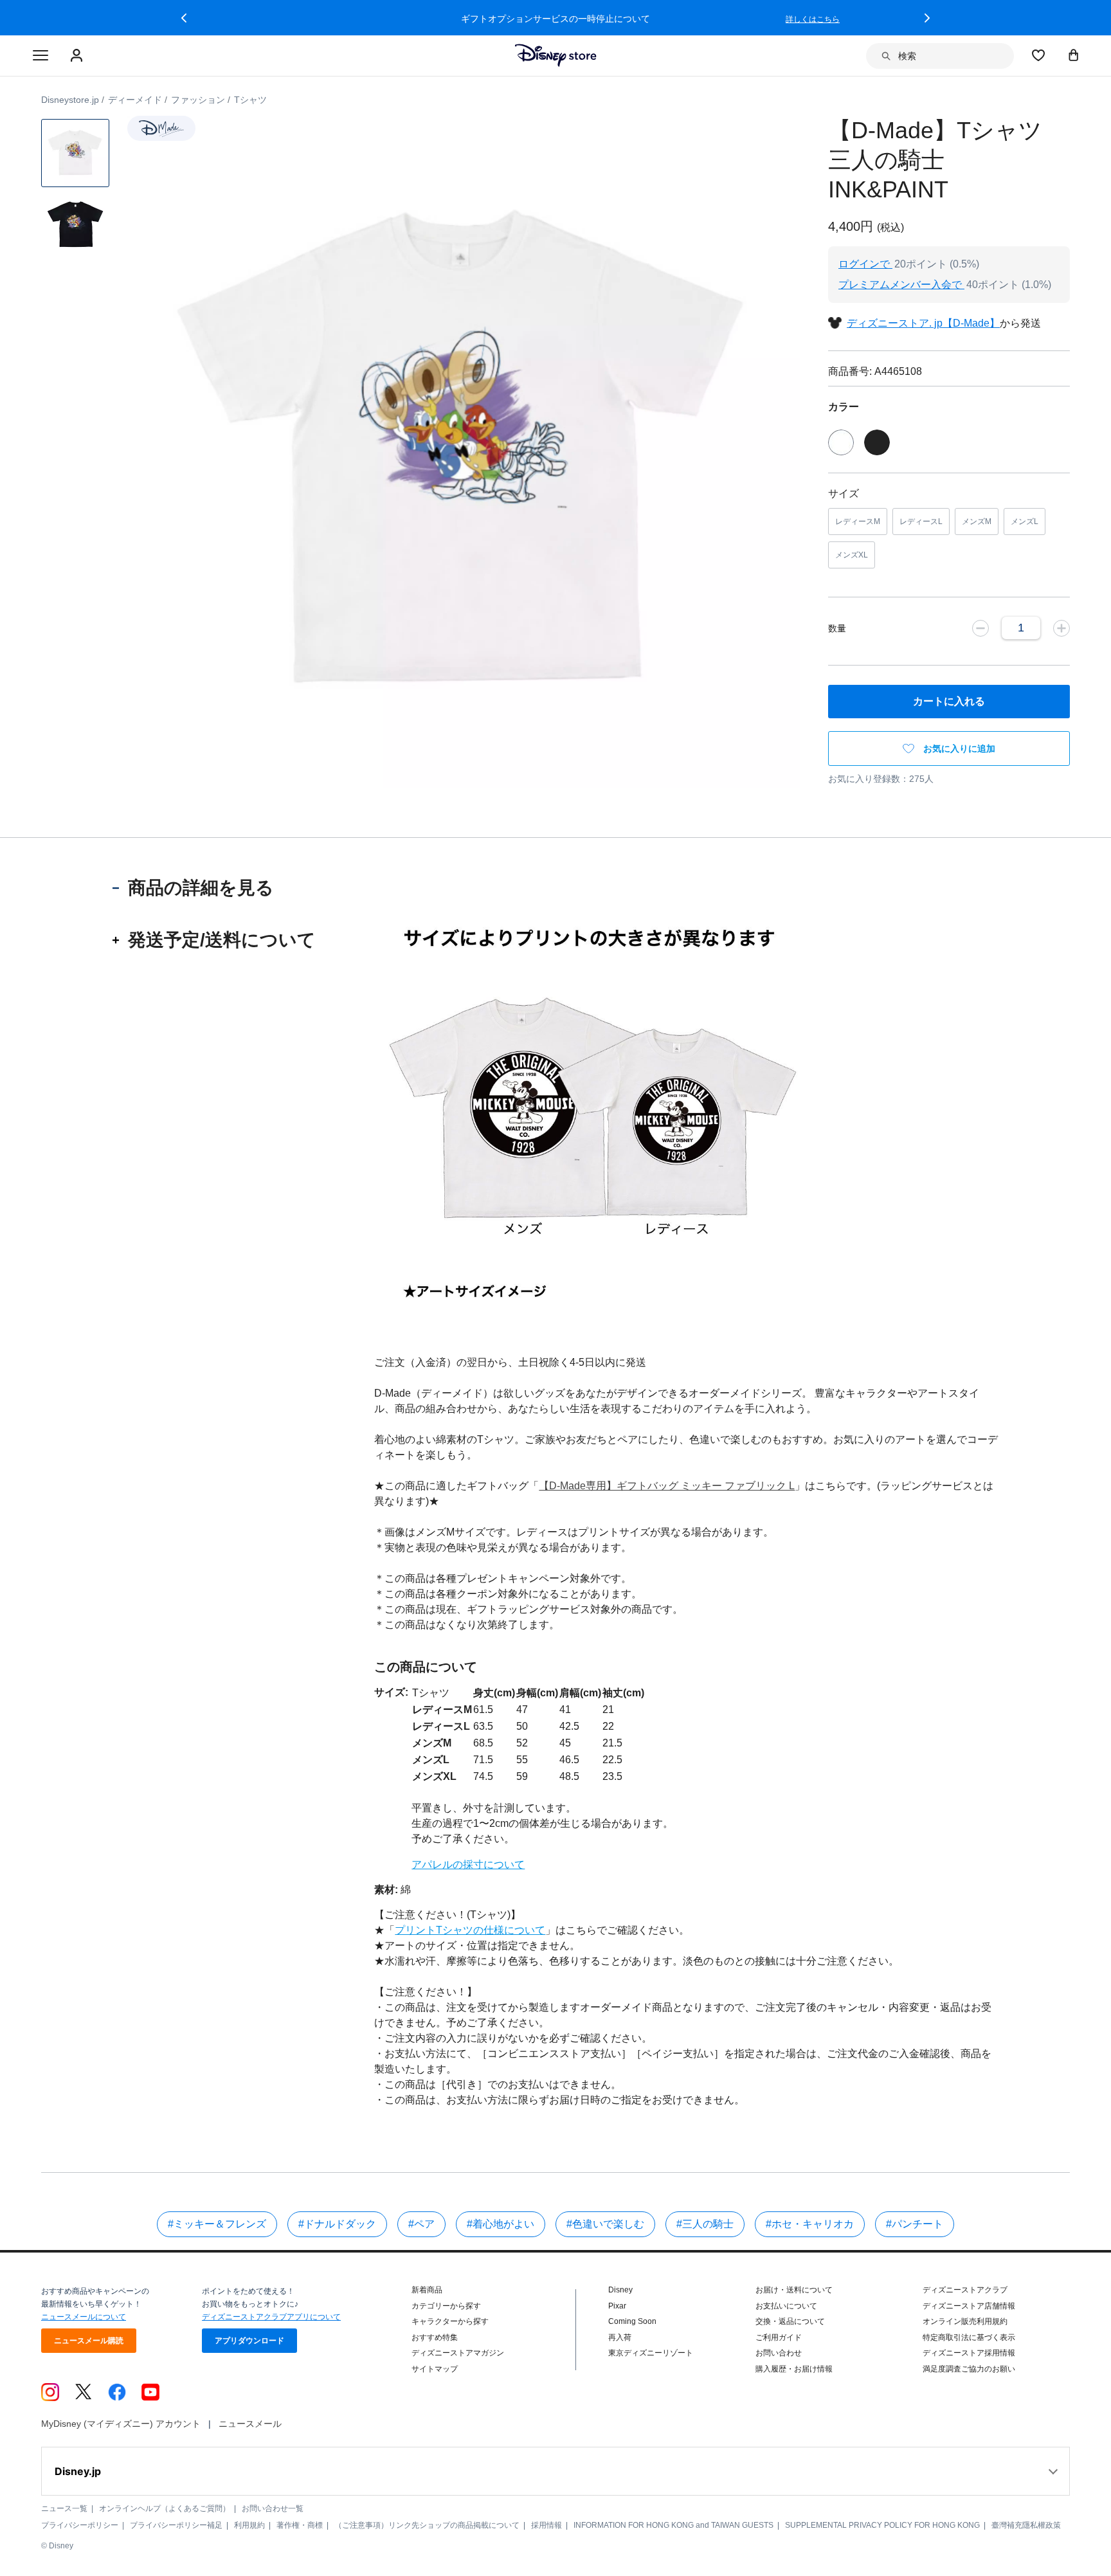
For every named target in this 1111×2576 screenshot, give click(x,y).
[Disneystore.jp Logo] (556, 55)
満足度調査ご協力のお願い (969, 2369)
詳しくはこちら (813, 19)
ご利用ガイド (779, 2337)
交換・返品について (790, 2321)
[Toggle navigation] (41, 56)
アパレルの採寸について (468, 1864)
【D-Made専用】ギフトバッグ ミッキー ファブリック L (667, 1486)
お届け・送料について (794, 2290)
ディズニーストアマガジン (458, 2353)
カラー (844, 407)
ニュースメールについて (84, 2317)
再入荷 (620, 2337)
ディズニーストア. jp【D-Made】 (923, 323)
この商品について (426, 1667)
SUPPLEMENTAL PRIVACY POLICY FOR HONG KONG (882, 2525)
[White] (841, 442)
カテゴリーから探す (446, 2306)
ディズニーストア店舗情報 (969, 2306)
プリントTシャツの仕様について (470, 1930)
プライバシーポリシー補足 (176, 2525)
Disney (620, 2290)
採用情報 (546, 2525)
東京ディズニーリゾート (651, 2353)
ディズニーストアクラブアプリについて (271, 2317)
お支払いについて (786, 2306)
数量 (837, 628)
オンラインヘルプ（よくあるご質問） (165, 2508)
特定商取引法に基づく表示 (969, 2337)
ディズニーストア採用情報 (969, 2353)
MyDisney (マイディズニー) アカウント (121, 2424)
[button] (184, 18)
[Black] (877, 442)
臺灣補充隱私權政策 (1026, 2525)
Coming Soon (632, 2321)
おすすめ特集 (435, 2337)
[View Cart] (1074, 55)
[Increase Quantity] (1061, 628)
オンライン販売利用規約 (965, 2321)
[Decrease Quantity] (980, 628)
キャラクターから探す (450, 2321)
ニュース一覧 (64, 2508)
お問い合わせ (779, 2353)
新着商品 (427, 2290)
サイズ (844, 494)
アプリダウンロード (249, 2341)
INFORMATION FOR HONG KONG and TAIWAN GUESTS (673, 2525)
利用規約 (249, 2525)
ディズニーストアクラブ (965, 2290)
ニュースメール (250, 2424)
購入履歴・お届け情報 (794, 2369)
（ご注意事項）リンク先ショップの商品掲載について (427, 2525)
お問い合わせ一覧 (273, 2508)
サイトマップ (435, 2369)
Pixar (617, 2306)
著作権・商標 (300, 2525)
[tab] (215, 888)
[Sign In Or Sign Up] (78, 56)
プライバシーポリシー (80, 2525)
